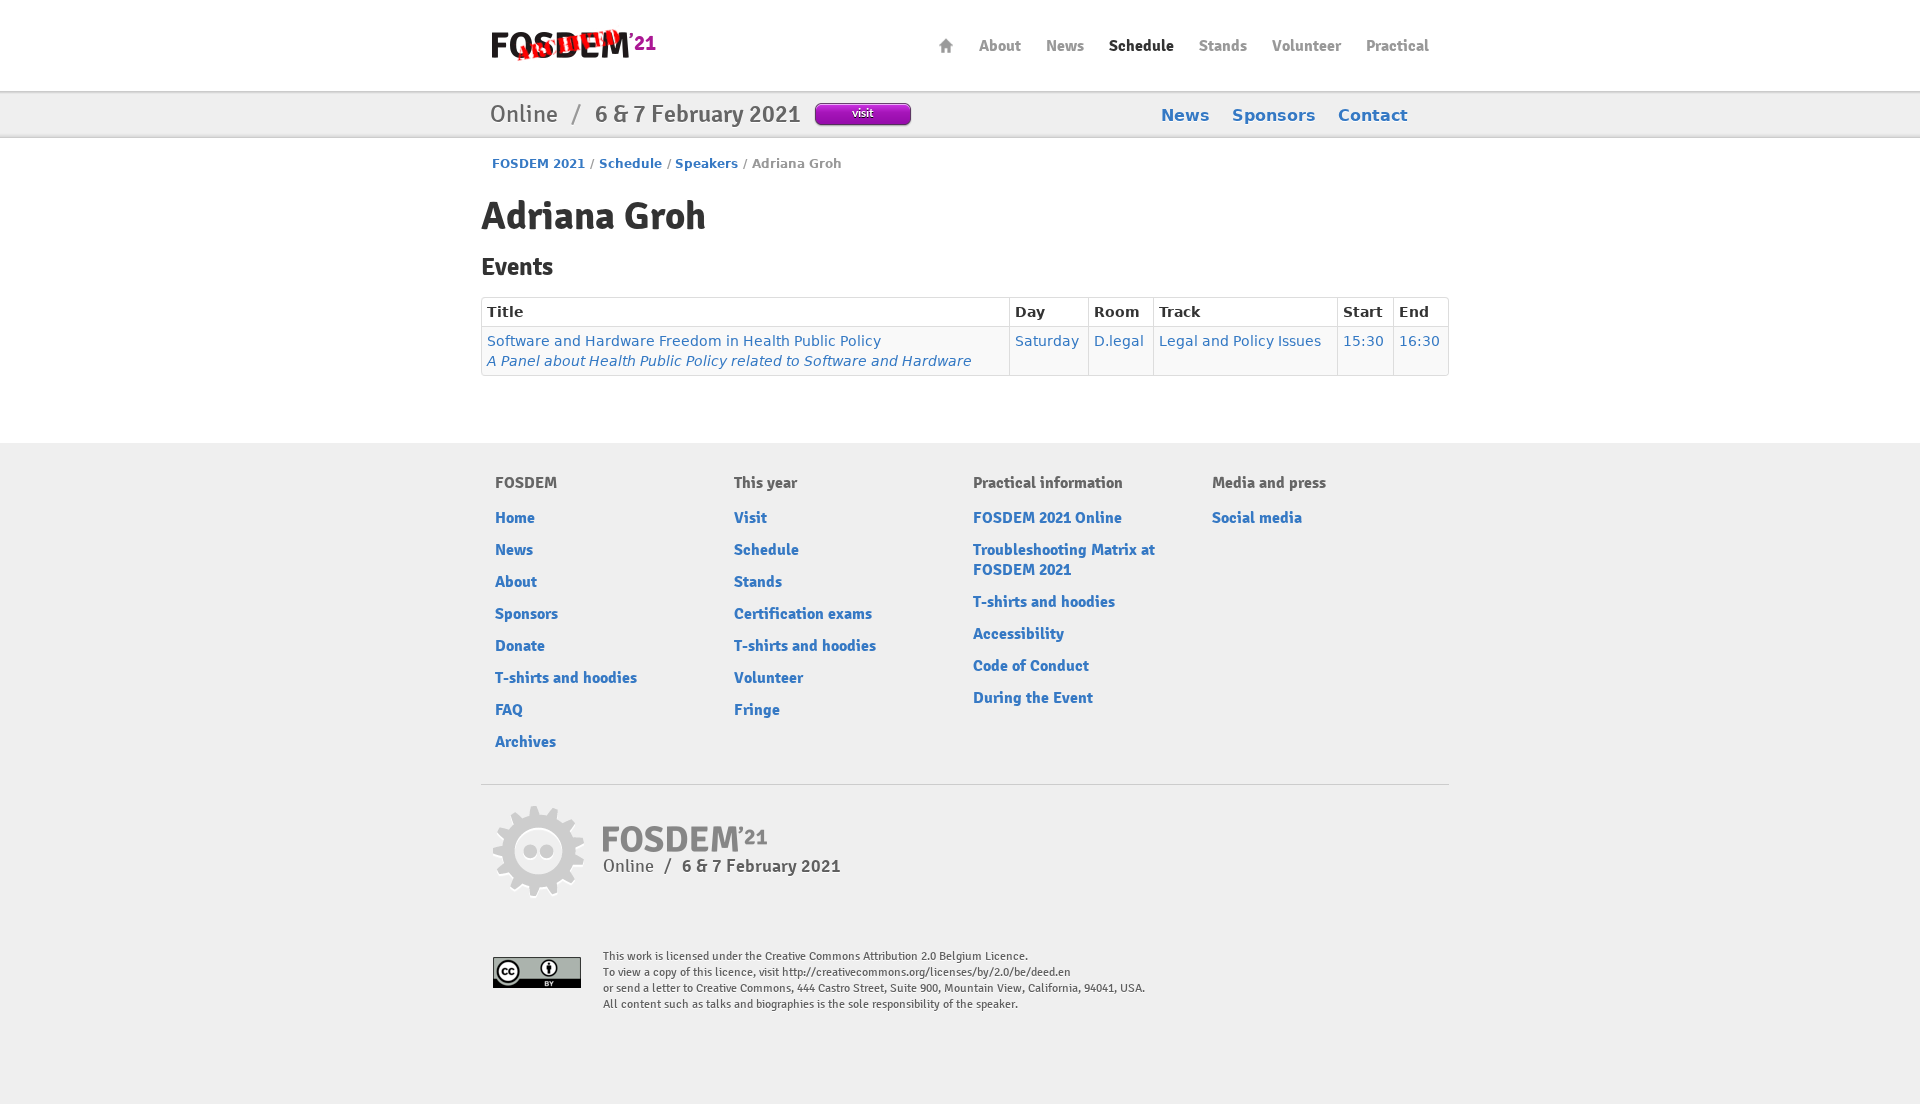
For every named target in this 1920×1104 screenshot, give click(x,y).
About (1000, 46)
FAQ (509, 710)
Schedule (1141, 46)
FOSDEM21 (574, 45)
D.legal (1119, 341)
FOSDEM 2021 (538, 164)
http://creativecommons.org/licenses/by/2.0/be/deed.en (926, 972)
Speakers (706, 164)
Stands (1223, 46)
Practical (1397, 46)
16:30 (1419, 341)
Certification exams (803, 614)
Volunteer (1306, 46)
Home (946, 45)
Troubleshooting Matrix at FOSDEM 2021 (1064, 560)
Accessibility (1018, 634)
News (1065, 46)
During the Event (1033, 698)
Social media (1257, 518)
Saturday (1047, 341)
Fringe (757, 710)
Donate (520, 646)
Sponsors (1274, 115)
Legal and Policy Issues (1240, 341)
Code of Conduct (1031, 666)
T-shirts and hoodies (566, 678)
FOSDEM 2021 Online (1047, 518)
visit (863, 112)
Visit (750, 518)
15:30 (1363, 341)
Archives (525, 742)
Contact (1373, 115)
